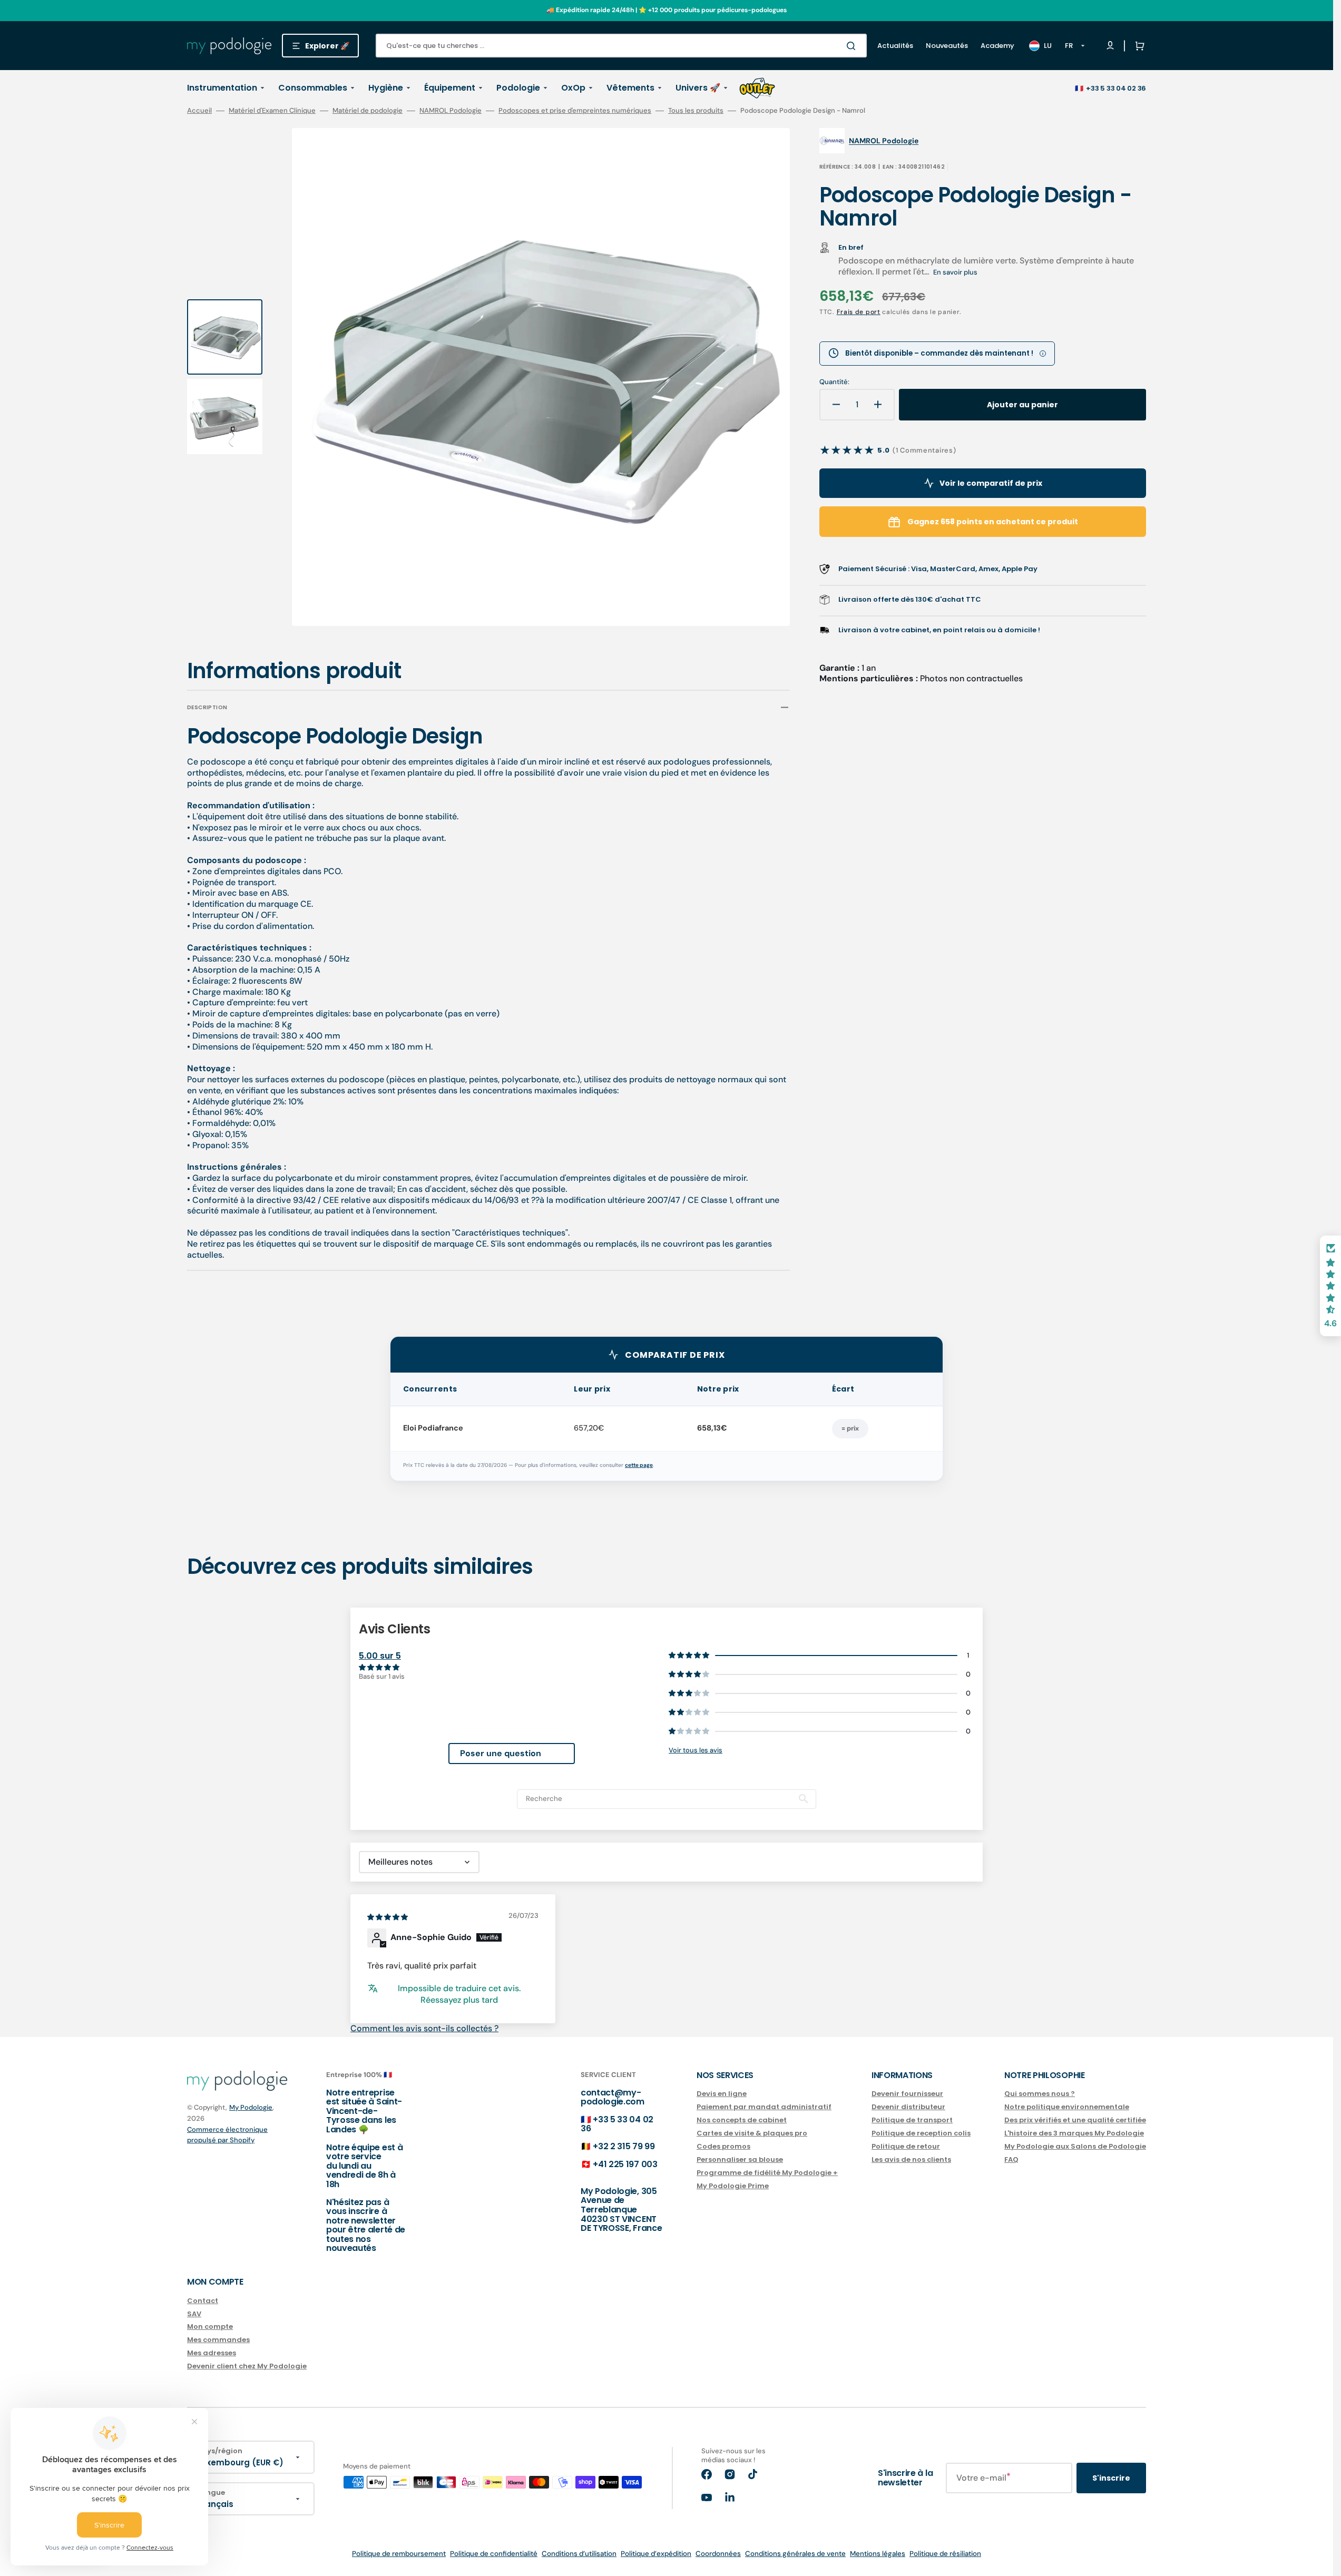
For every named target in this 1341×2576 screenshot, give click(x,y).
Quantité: (834, 382)
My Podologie (251, 2107)
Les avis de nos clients (911, 2159)
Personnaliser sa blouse (740, 2159)
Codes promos (723, 2146)
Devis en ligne (722, 2094)
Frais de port (859, 312)
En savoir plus (955, 272)
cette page (639, 1465)
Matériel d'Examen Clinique (272, 111)
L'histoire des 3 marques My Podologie (1074, 2133)
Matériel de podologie (368, 111)
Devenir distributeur (908, 2107)
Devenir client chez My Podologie (247, 2366)
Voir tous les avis (696, 1750)
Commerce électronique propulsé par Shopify (227, 2135)
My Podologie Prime (733, 2186)
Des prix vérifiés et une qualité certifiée (1075, 2120)
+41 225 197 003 (625, 2164)
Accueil (199, 111)
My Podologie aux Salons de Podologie (1075, 2146)
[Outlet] (757, 88)
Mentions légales (878, 2554)
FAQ (1011, 2159)
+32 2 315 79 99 (624, 2146)
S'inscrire (1111, 2478)
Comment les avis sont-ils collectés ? (424, 2028)
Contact (203, 2301)
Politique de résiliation (945, 2554)
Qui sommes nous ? (1040, 2094)
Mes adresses (212, 2353)
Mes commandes (218, 2340)
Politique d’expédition (656, 2554)
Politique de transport (912, 2120)
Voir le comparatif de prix (991, 483)
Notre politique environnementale (1067, 2107)
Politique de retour (906, 2146)
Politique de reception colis (921, 2133)
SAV (194, 2314)
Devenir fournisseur (907, 2094)
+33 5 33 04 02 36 (1116, 88)
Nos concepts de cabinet (742, 2120)
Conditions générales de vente (795, 2554)
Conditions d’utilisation (579, 2554)
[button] (1138, 46)
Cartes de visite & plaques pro (752, 2133)
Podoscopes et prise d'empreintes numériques (575, 111)
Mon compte (210, 2327)
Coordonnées (718, 2554)
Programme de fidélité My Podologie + (767, 2173)
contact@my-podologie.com (613, 2097)
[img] (388, 1917)
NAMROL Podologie (451, 111)
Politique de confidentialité (494, 2554)
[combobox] (621, 46)
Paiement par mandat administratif (764, 2107)
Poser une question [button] (501, 1753)
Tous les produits (696, 111)
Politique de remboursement (399, 2554)
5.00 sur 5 (380, 1656)
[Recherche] (853, 46)
